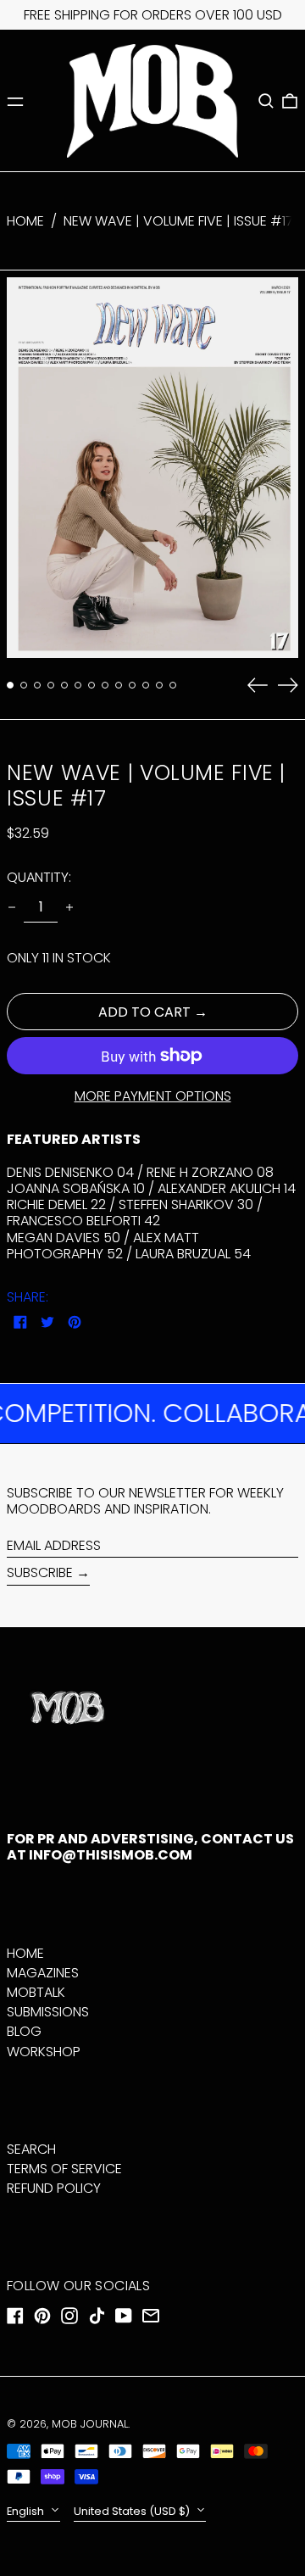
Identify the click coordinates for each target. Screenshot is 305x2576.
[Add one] (69, 907)
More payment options (153, 1096)
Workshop (44, 2052)
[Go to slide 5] (64, 685)
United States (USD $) (133, 2511)
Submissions (48, 2012)
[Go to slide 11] (146, 685)
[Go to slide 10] (132, 685)
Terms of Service (64, 2169)
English (27, 2511)
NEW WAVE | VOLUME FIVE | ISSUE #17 (178, 221)
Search (31, 2149)
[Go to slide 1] (10, 685)
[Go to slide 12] (159, 685)
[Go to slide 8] (105, 685)
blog (24, 2031)
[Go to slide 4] (51, 685)
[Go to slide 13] (173, 685)
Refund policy (54, 2188)
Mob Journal (90, 2424)
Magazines (43, 1973)
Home (25, 221)
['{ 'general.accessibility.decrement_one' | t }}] (12, 907)
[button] (266, 101)
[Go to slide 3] (37, 685)
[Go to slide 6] (78, 685)
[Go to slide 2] (24, 685)
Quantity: (39, 877)
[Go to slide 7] (91, 685)
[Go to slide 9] (119, 685)
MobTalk (36, 1992)
